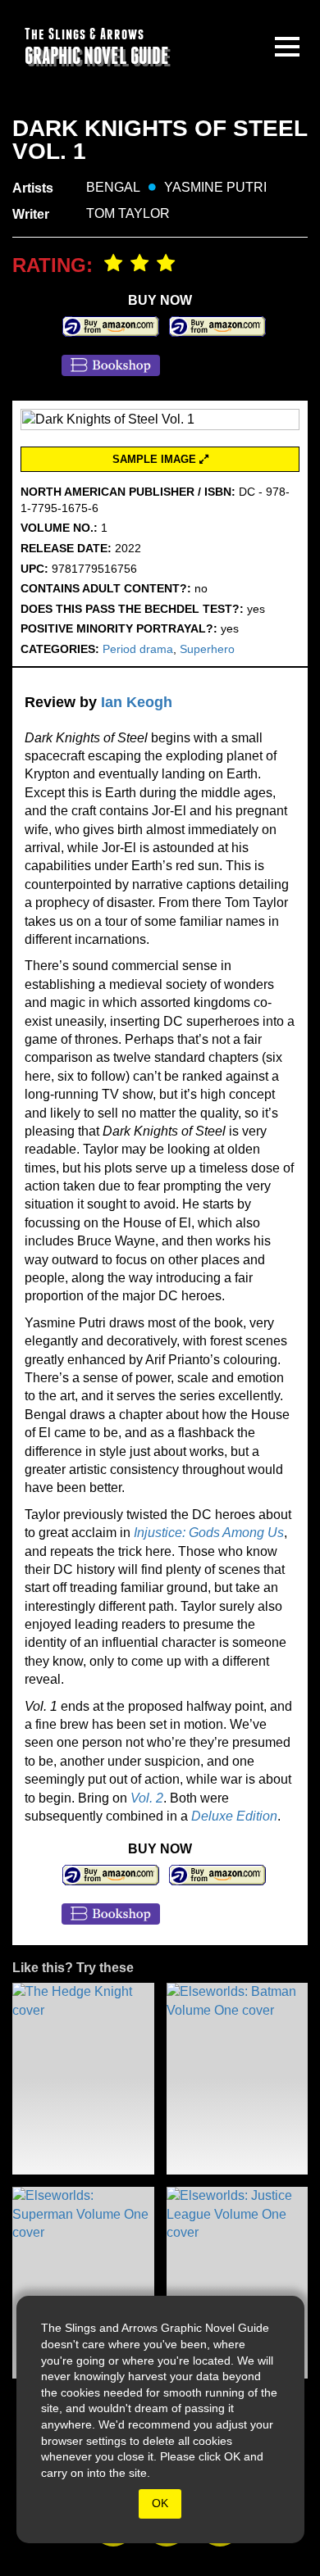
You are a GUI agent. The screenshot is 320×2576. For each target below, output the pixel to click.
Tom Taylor (128, 213)
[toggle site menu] (287, 47)
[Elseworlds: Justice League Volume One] (238, 2283)
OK (160, 2503)
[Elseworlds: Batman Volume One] (238, 2079)
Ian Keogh (137, 702)
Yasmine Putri (215, 187)
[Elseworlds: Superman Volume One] (83, 2283)
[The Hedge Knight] (83, 2079)
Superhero (207, 649)
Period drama (138, 649)
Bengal (113, 187)
